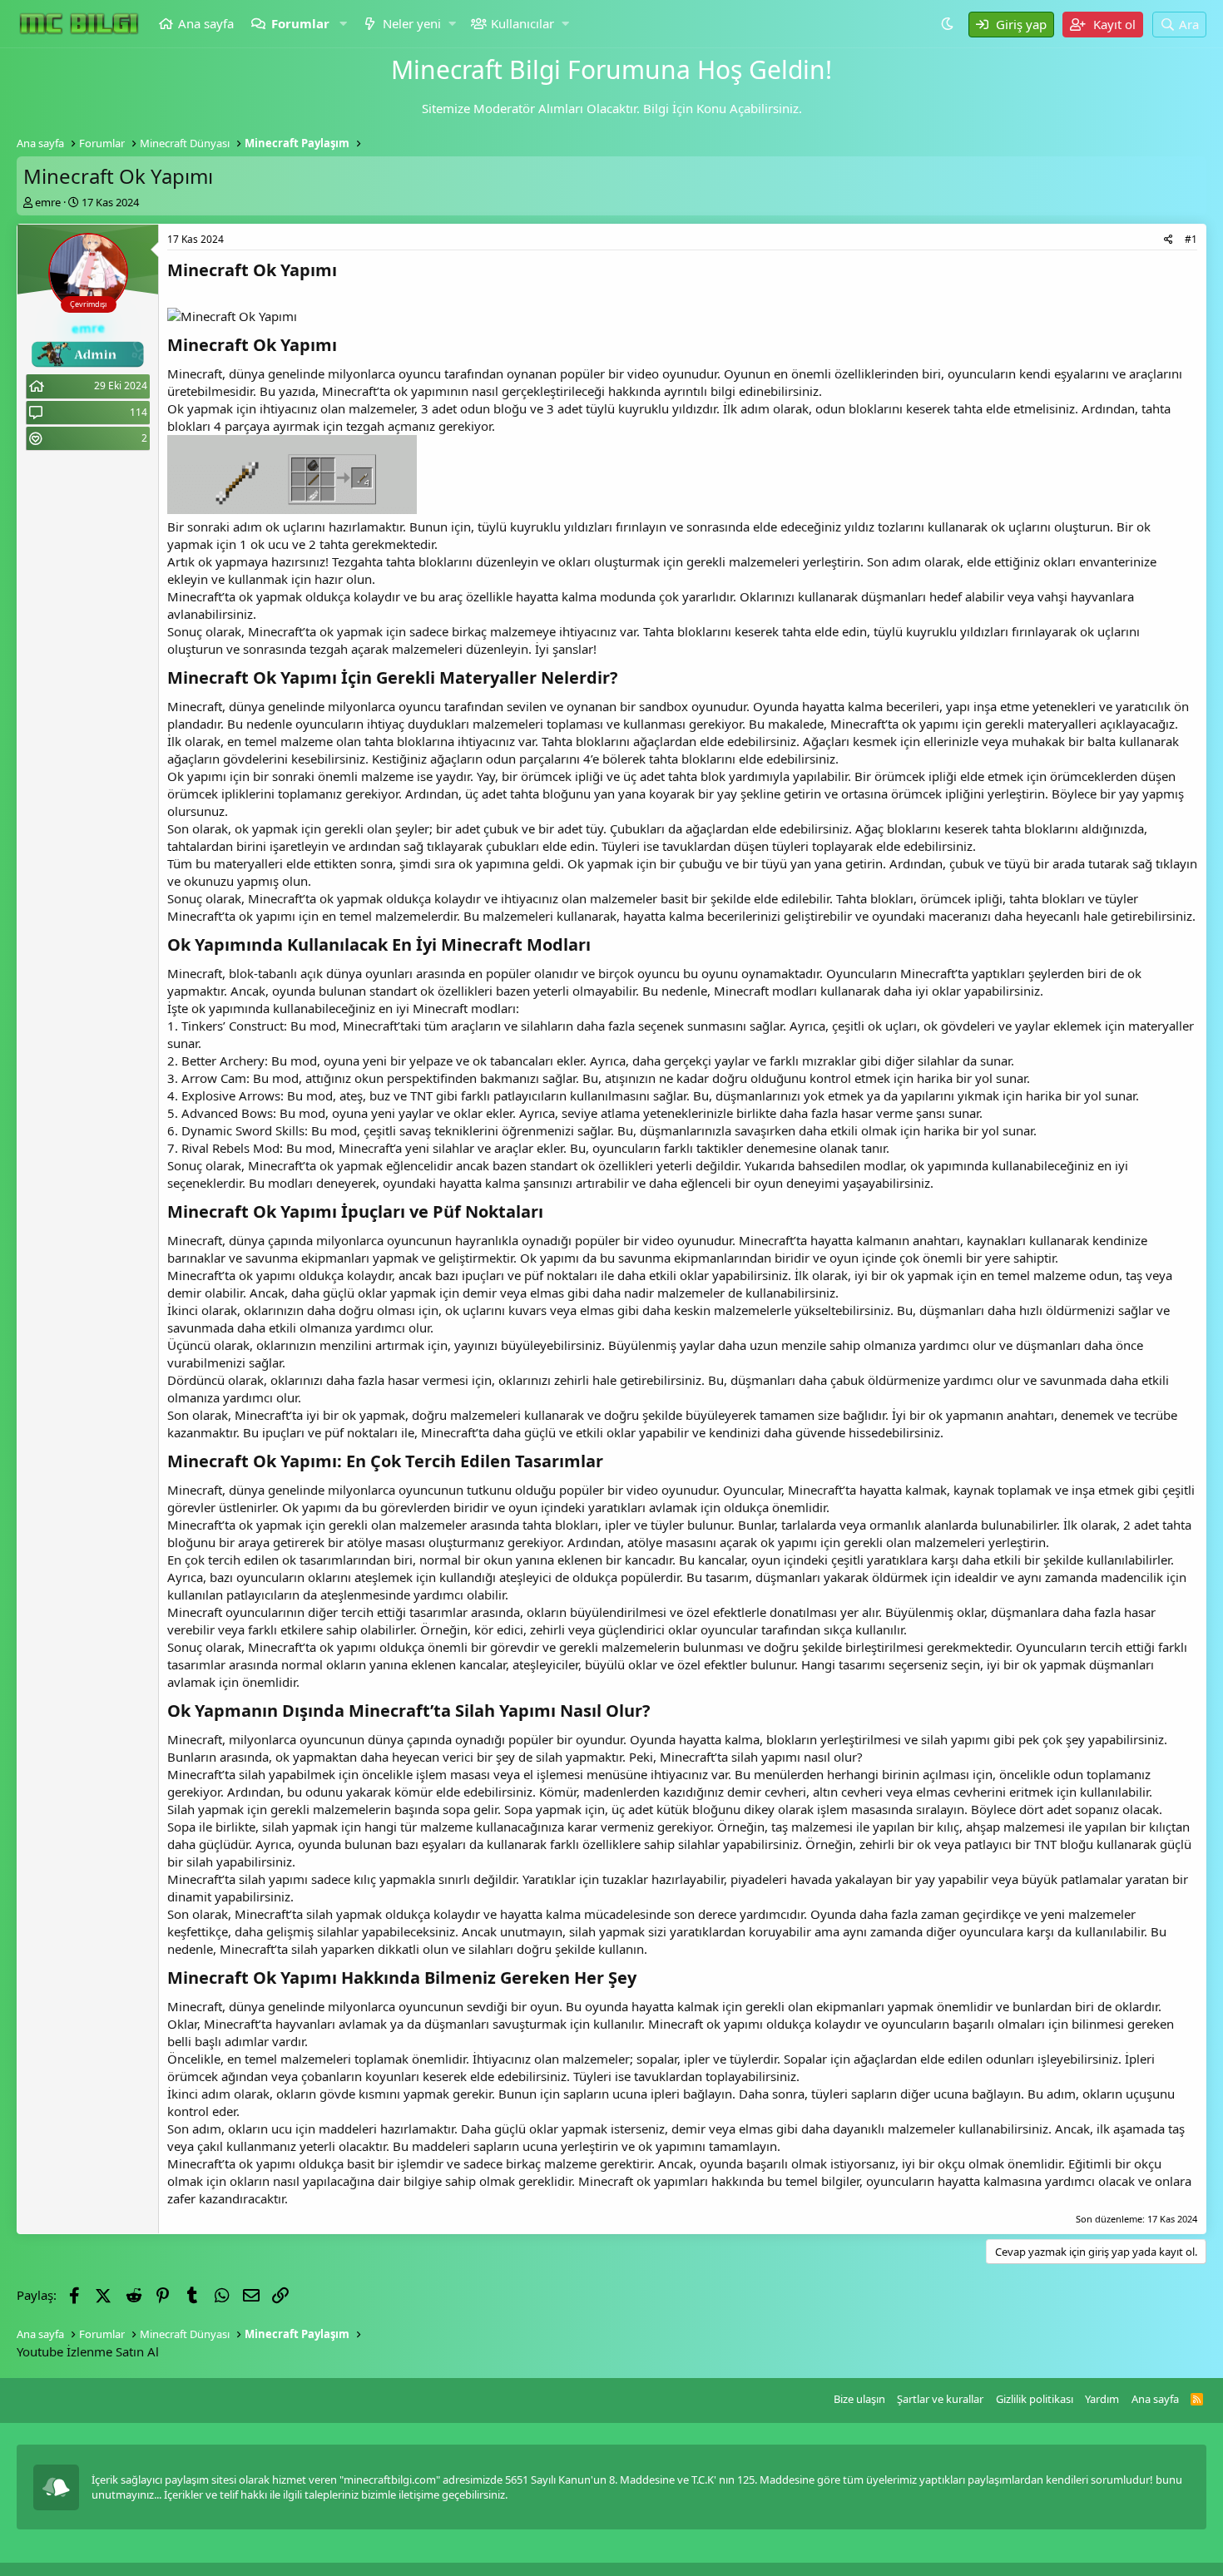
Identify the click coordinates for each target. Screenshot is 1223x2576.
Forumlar (300, 23)
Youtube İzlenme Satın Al (88, 2351)
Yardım (1102, 2399)
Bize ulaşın (859, 2399)
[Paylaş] (1169, 240)
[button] (344, 24)
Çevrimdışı (88, 304)
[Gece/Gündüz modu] (949, 23)
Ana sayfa (206, 23)
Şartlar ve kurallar (940, 2399)
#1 (1191, 239)
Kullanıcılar (522, 23)
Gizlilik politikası (1035, 2399)
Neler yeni (412, 23)
